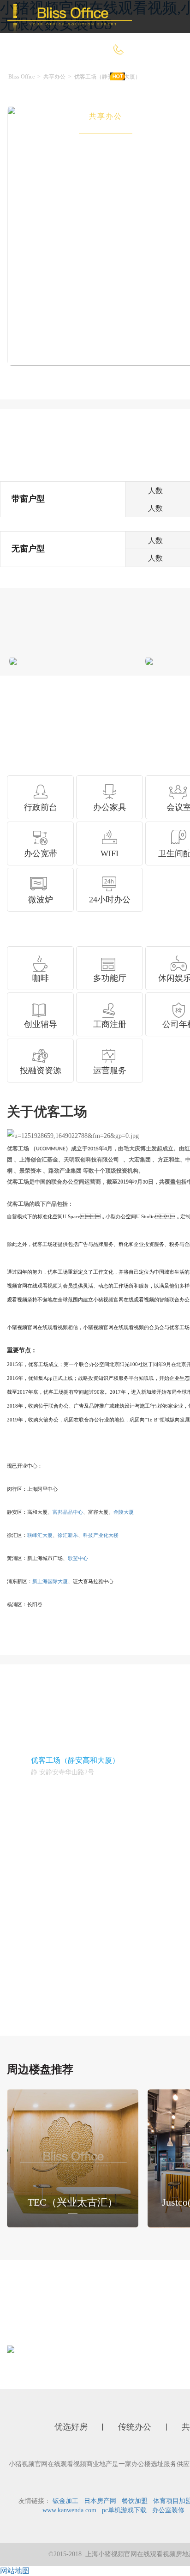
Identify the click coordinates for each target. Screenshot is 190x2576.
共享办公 (106, 116)
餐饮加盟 (135, 2501)
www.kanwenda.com (69, 2510)
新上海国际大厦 (50, 1581)
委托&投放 (46, 150)
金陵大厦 (124, 1512)
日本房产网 (100, 2501)
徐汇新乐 (68, 1535)
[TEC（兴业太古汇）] (73, 2158)
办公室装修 (168, 2510)
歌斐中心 (78, 1558)
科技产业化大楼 (101, 1535)
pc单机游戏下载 (124, 2510)
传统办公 (43, 116)
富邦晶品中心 (68, 1512)
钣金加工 (65, 2501)
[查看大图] (13, 661)
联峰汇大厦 (40, 1535)
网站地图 (15, 2571)
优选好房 (92, 83)
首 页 (36, 83)
